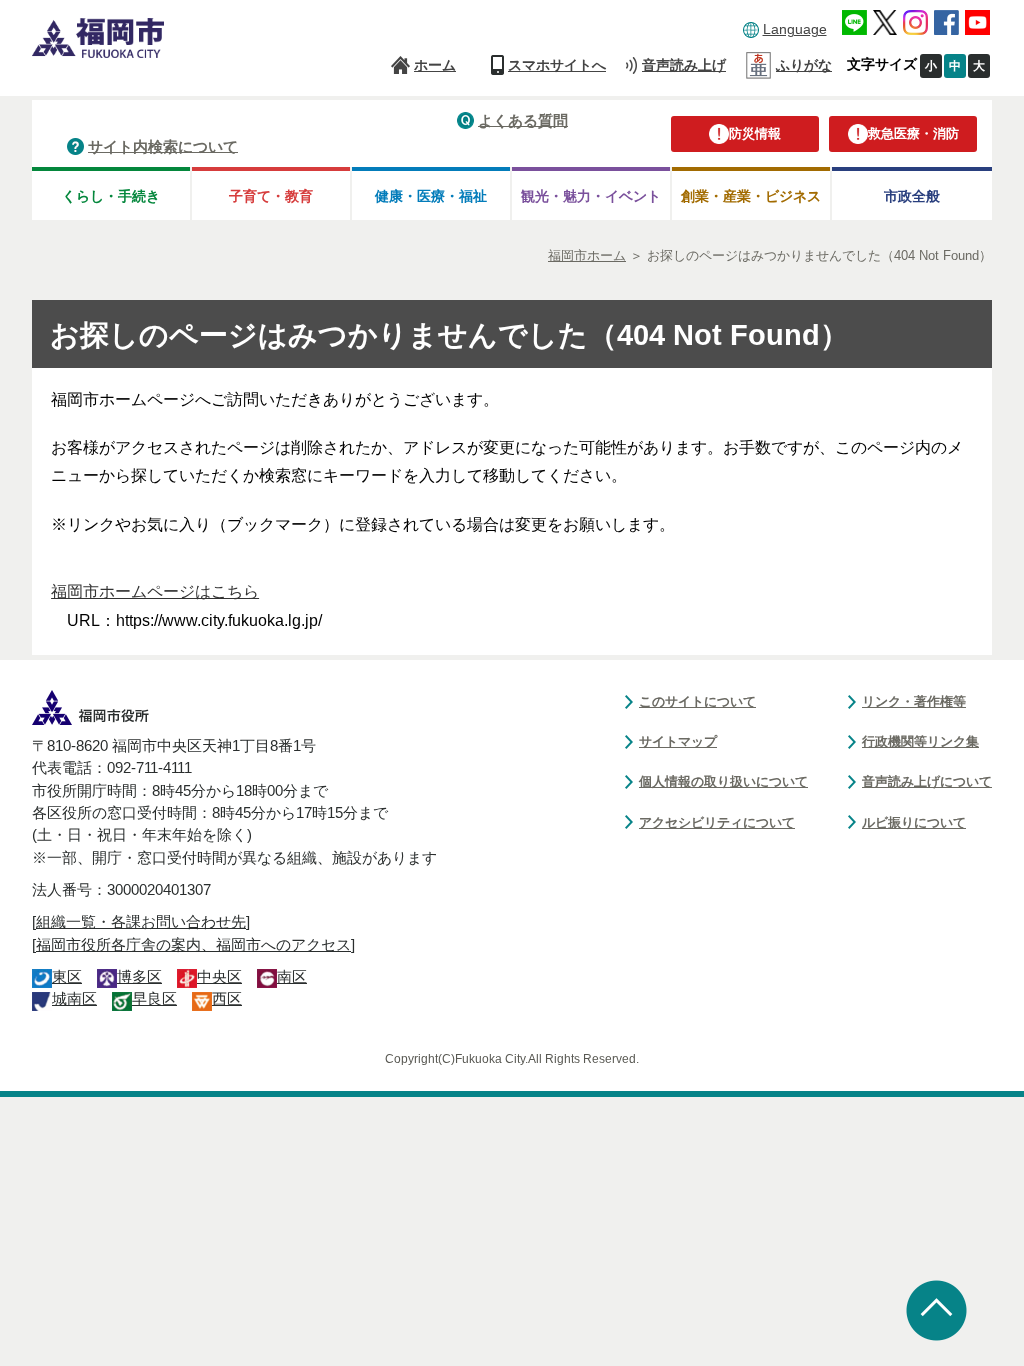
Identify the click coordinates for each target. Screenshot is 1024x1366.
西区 (227, 999)
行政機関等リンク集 (920, 741)
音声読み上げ (684, 65)
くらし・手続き (111, 196)
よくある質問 (523, 119)
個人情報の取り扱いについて (723, 781)
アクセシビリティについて (717, 822)
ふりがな (804, 65)
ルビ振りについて (914, 822)
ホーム (435, 65)
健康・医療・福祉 (431, 196)
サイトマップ (678, 741)
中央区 (219, 977)
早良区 (154, 999)
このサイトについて (697, 701)
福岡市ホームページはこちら (155, 591)
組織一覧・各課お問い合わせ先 (141, 922)
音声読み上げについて (927, 781)
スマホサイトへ (557, 65)
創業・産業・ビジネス (751, 196)
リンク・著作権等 (914, 701)
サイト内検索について (163, 145)
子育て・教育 (271, 196)
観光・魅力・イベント (591, 196)
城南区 (74, 999)
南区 (292, 977)
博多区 (139, 977)
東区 (67, 977)
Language (795, 29)
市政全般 (912, 196)
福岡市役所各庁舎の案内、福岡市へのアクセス (193, 945)
